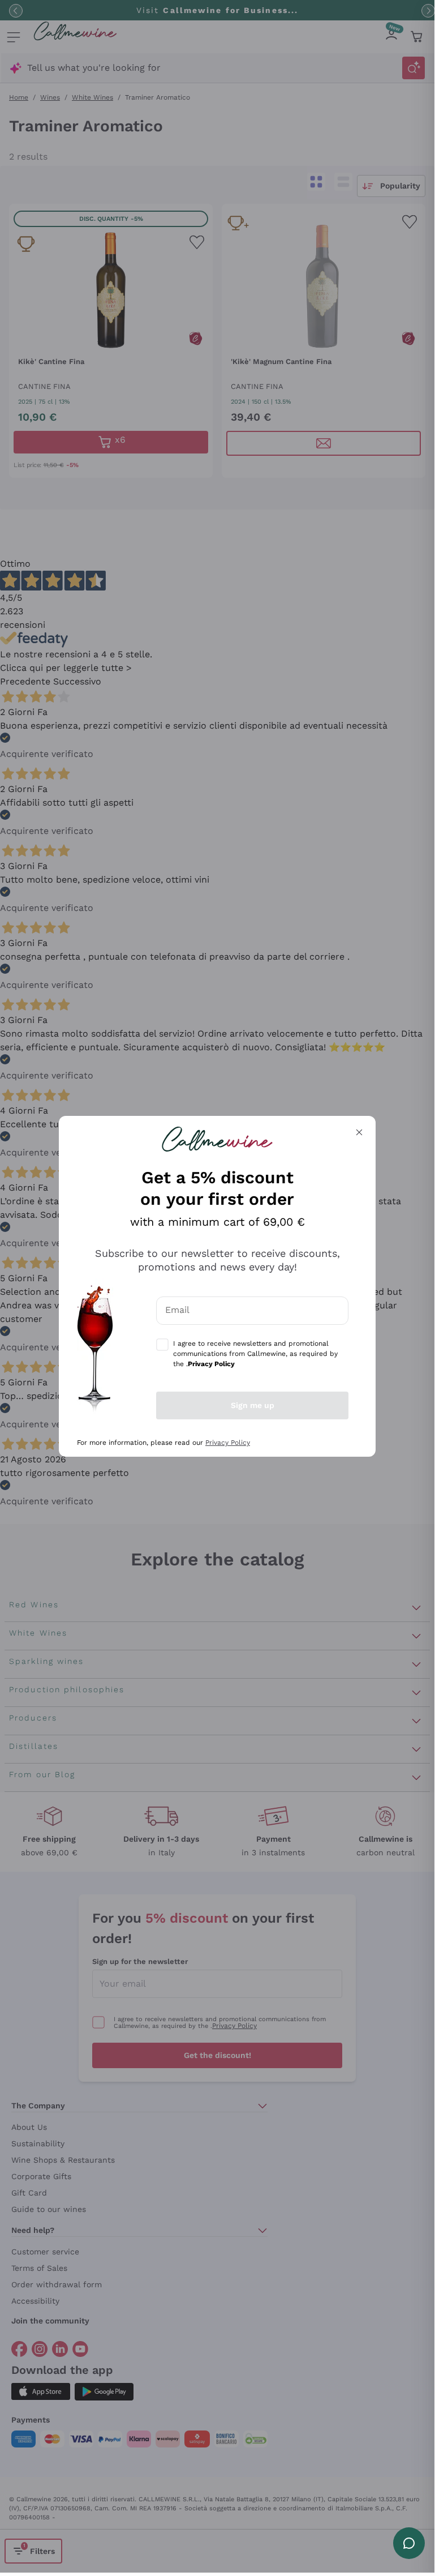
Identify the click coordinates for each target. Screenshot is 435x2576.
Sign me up (253, 1405)
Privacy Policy (228, 1443)
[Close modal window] (359, 1132)
